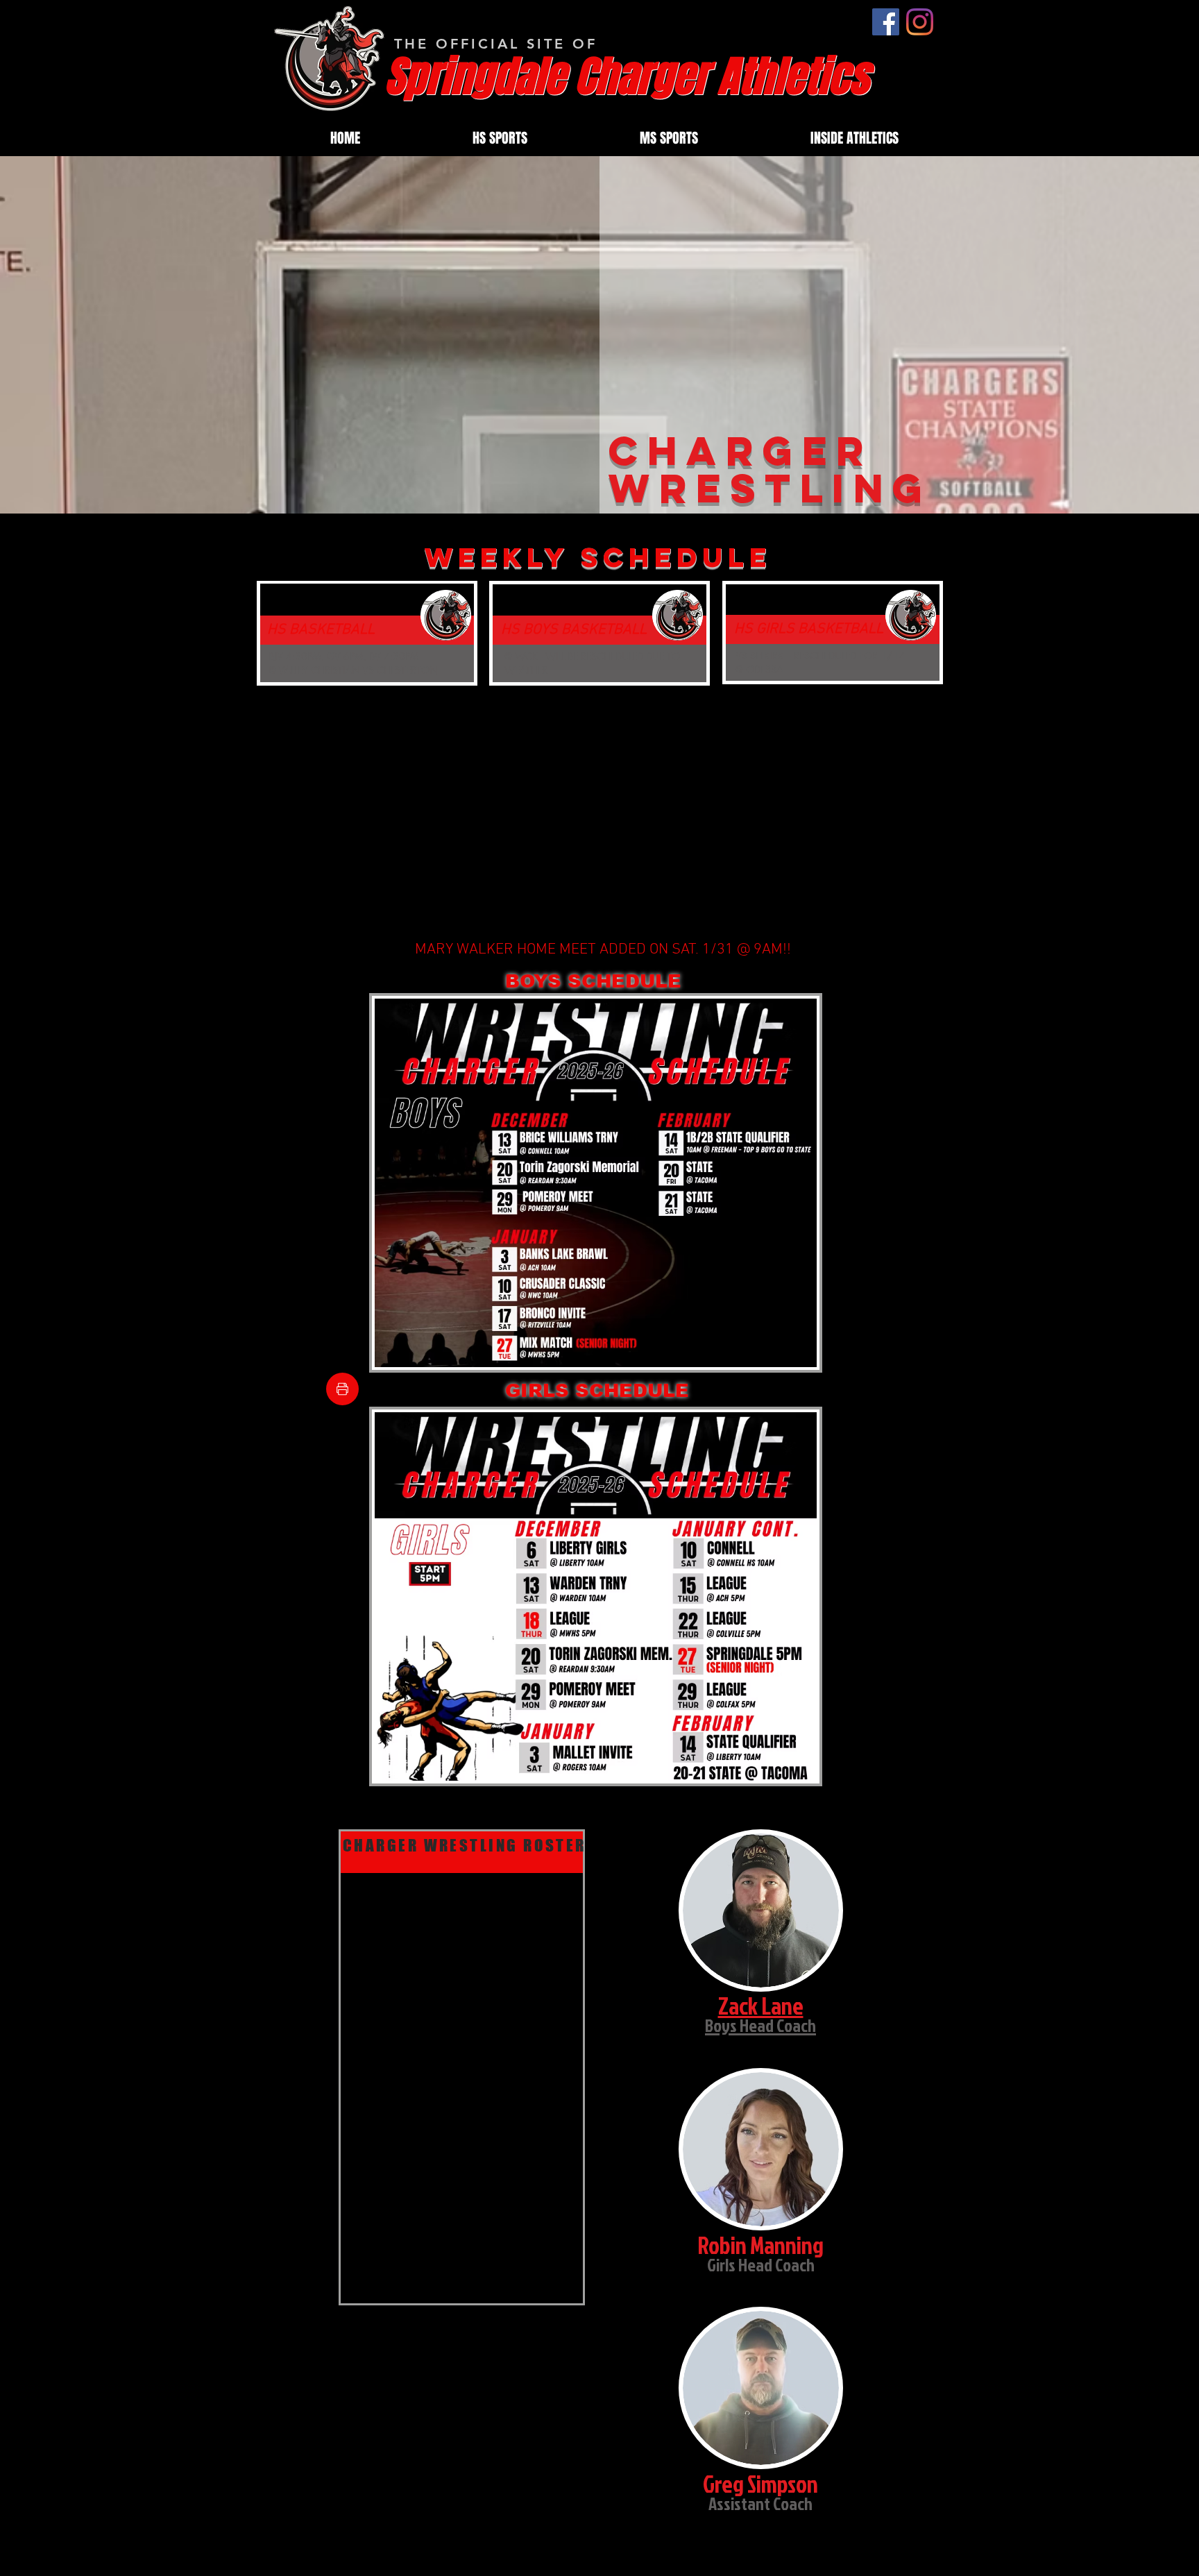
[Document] (342, 1389)
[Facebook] (886, 22)
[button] (500, 138)
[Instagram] (920, 22)
